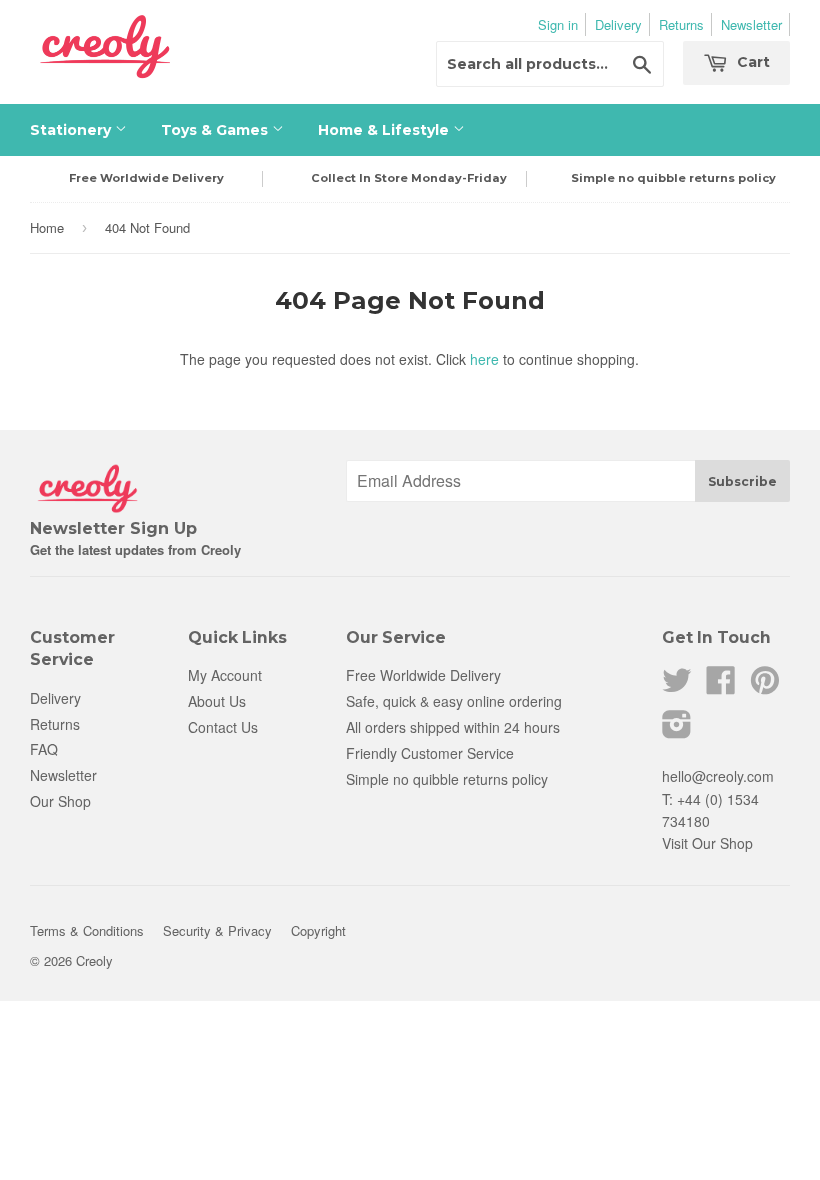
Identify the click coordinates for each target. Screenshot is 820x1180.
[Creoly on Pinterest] (765, 686)
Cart (751, 62)
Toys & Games (216, 130)
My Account (225, 675)
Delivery (618, 24)
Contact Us (223, 727)
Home (47, 227)
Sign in (558, 24)
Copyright (318, 930)
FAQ (44, 749)
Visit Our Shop (707, 843)
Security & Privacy (217, 930)
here (484, 359)
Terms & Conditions (87, 930)
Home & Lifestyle (385, 130)
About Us (217, 701)
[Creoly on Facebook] (721, 686)
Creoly (94, 960)
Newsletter (751, 24)
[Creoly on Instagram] (677, 730)
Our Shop (60, 801)
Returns (681, 24)
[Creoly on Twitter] (677, 686)
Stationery (72, 130)
